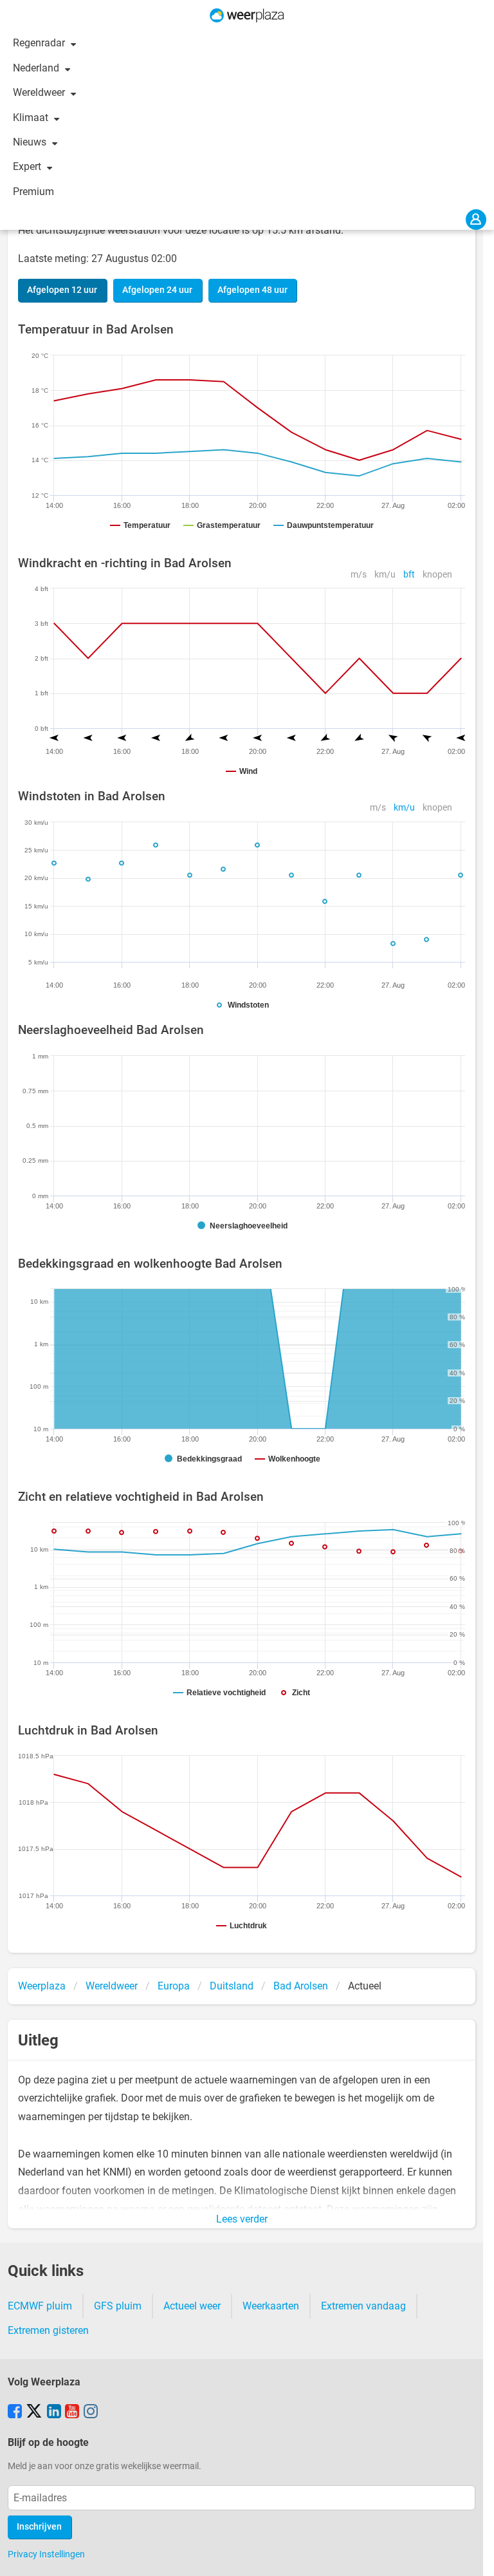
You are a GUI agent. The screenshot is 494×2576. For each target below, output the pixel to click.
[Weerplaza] (247, 15)
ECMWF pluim (40, 2306)
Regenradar (40, 43)
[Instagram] (91, 2412)
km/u (385, 575)
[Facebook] (15, 2412)
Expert (28, 166)
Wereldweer (40, 92)
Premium (33, 192)
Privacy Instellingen (46, 2554)
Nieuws (31, 142)
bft (409, 575)
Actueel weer (192, 2306)
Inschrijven (39, 2527)
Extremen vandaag (363, 2306)
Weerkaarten (271, 2306)
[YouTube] (72, 2412)
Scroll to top (473, 2555)
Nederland (37, 68)
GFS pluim (118, 2306)
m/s (359, 575)
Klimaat (32, 118)
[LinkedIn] (54, 2412)
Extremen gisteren (48, 2330)
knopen (437, 575)
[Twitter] (34, 2412)
